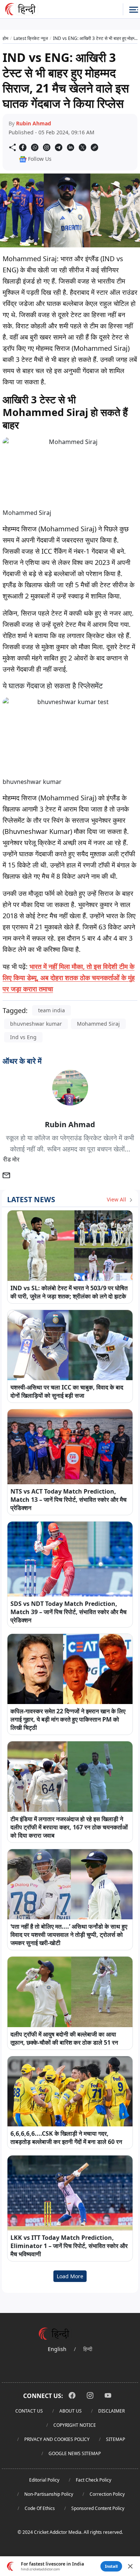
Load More (70, 2276)
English (57, 2349)
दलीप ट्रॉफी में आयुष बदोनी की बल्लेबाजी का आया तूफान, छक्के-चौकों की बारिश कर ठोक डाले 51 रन (64, 2038)
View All (117, 1199)
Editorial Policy (44, 2480)
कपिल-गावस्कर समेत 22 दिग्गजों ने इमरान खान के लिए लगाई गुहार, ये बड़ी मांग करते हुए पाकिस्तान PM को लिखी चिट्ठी (68, 1719)
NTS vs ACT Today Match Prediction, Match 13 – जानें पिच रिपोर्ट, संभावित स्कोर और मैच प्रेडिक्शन (69, 1500)
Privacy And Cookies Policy (57, 2439)
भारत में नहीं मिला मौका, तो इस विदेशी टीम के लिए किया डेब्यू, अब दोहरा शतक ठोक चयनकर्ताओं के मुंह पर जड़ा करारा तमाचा (69, 978)
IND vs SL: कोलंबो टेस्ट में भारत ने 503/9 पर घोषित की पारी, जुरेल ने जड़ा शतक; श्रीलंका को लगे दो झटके (69, 1292)
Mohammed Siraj (98, 1024)
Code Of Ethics (40, 2508)
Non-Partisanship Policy (49, 2494)
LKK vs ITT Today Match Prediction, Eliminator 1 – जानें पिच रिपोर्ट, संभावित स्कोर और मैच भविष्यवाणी (69, 2246)
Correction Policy (107, 2494)
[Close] (130, 2566)
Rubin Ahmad (34, 123)
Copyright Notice (75, 2425)
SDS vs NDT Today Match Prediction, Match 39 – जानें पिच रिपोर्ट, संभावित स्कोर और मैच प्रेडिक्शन (69, 1612)
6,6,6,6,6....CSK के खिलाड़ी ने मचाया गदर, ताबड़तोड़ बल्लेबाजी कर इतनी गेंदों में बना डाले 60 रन (66, 2138)
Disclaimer (111, 2411)
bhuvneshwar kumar (36, 1024)
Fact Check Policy (94, 2480)
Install (111, 2566)
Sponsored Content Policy (98, 2508)
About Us (71, 2411)
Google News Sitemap (75, 2453)
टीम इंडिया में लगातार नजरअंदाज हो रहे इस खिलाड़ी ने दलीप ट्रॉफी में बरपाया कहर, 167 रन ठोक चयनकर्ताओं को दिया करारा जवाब (69, 1827)
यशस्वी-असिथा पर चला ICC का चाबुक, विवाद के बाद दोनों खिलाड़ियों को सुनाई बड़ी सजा (67, 1391)
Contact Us (29, 2411)
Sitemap (116, 2439)
